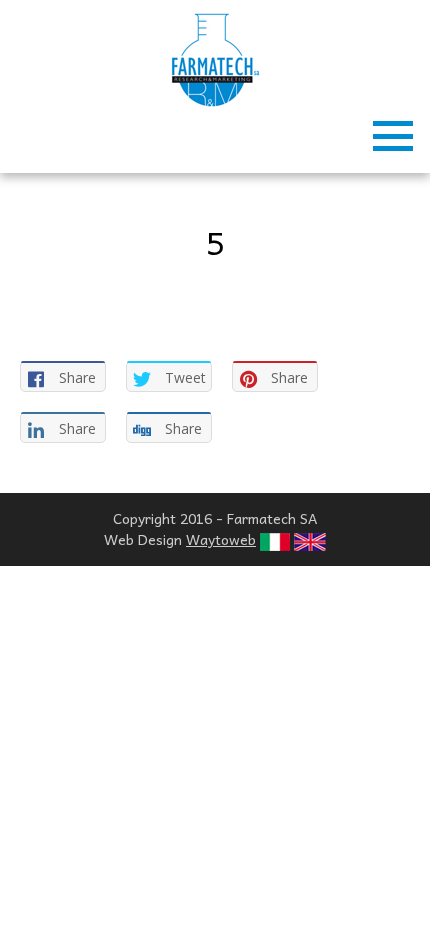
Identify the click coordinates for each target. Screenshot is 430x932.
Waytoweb (221, 539)
